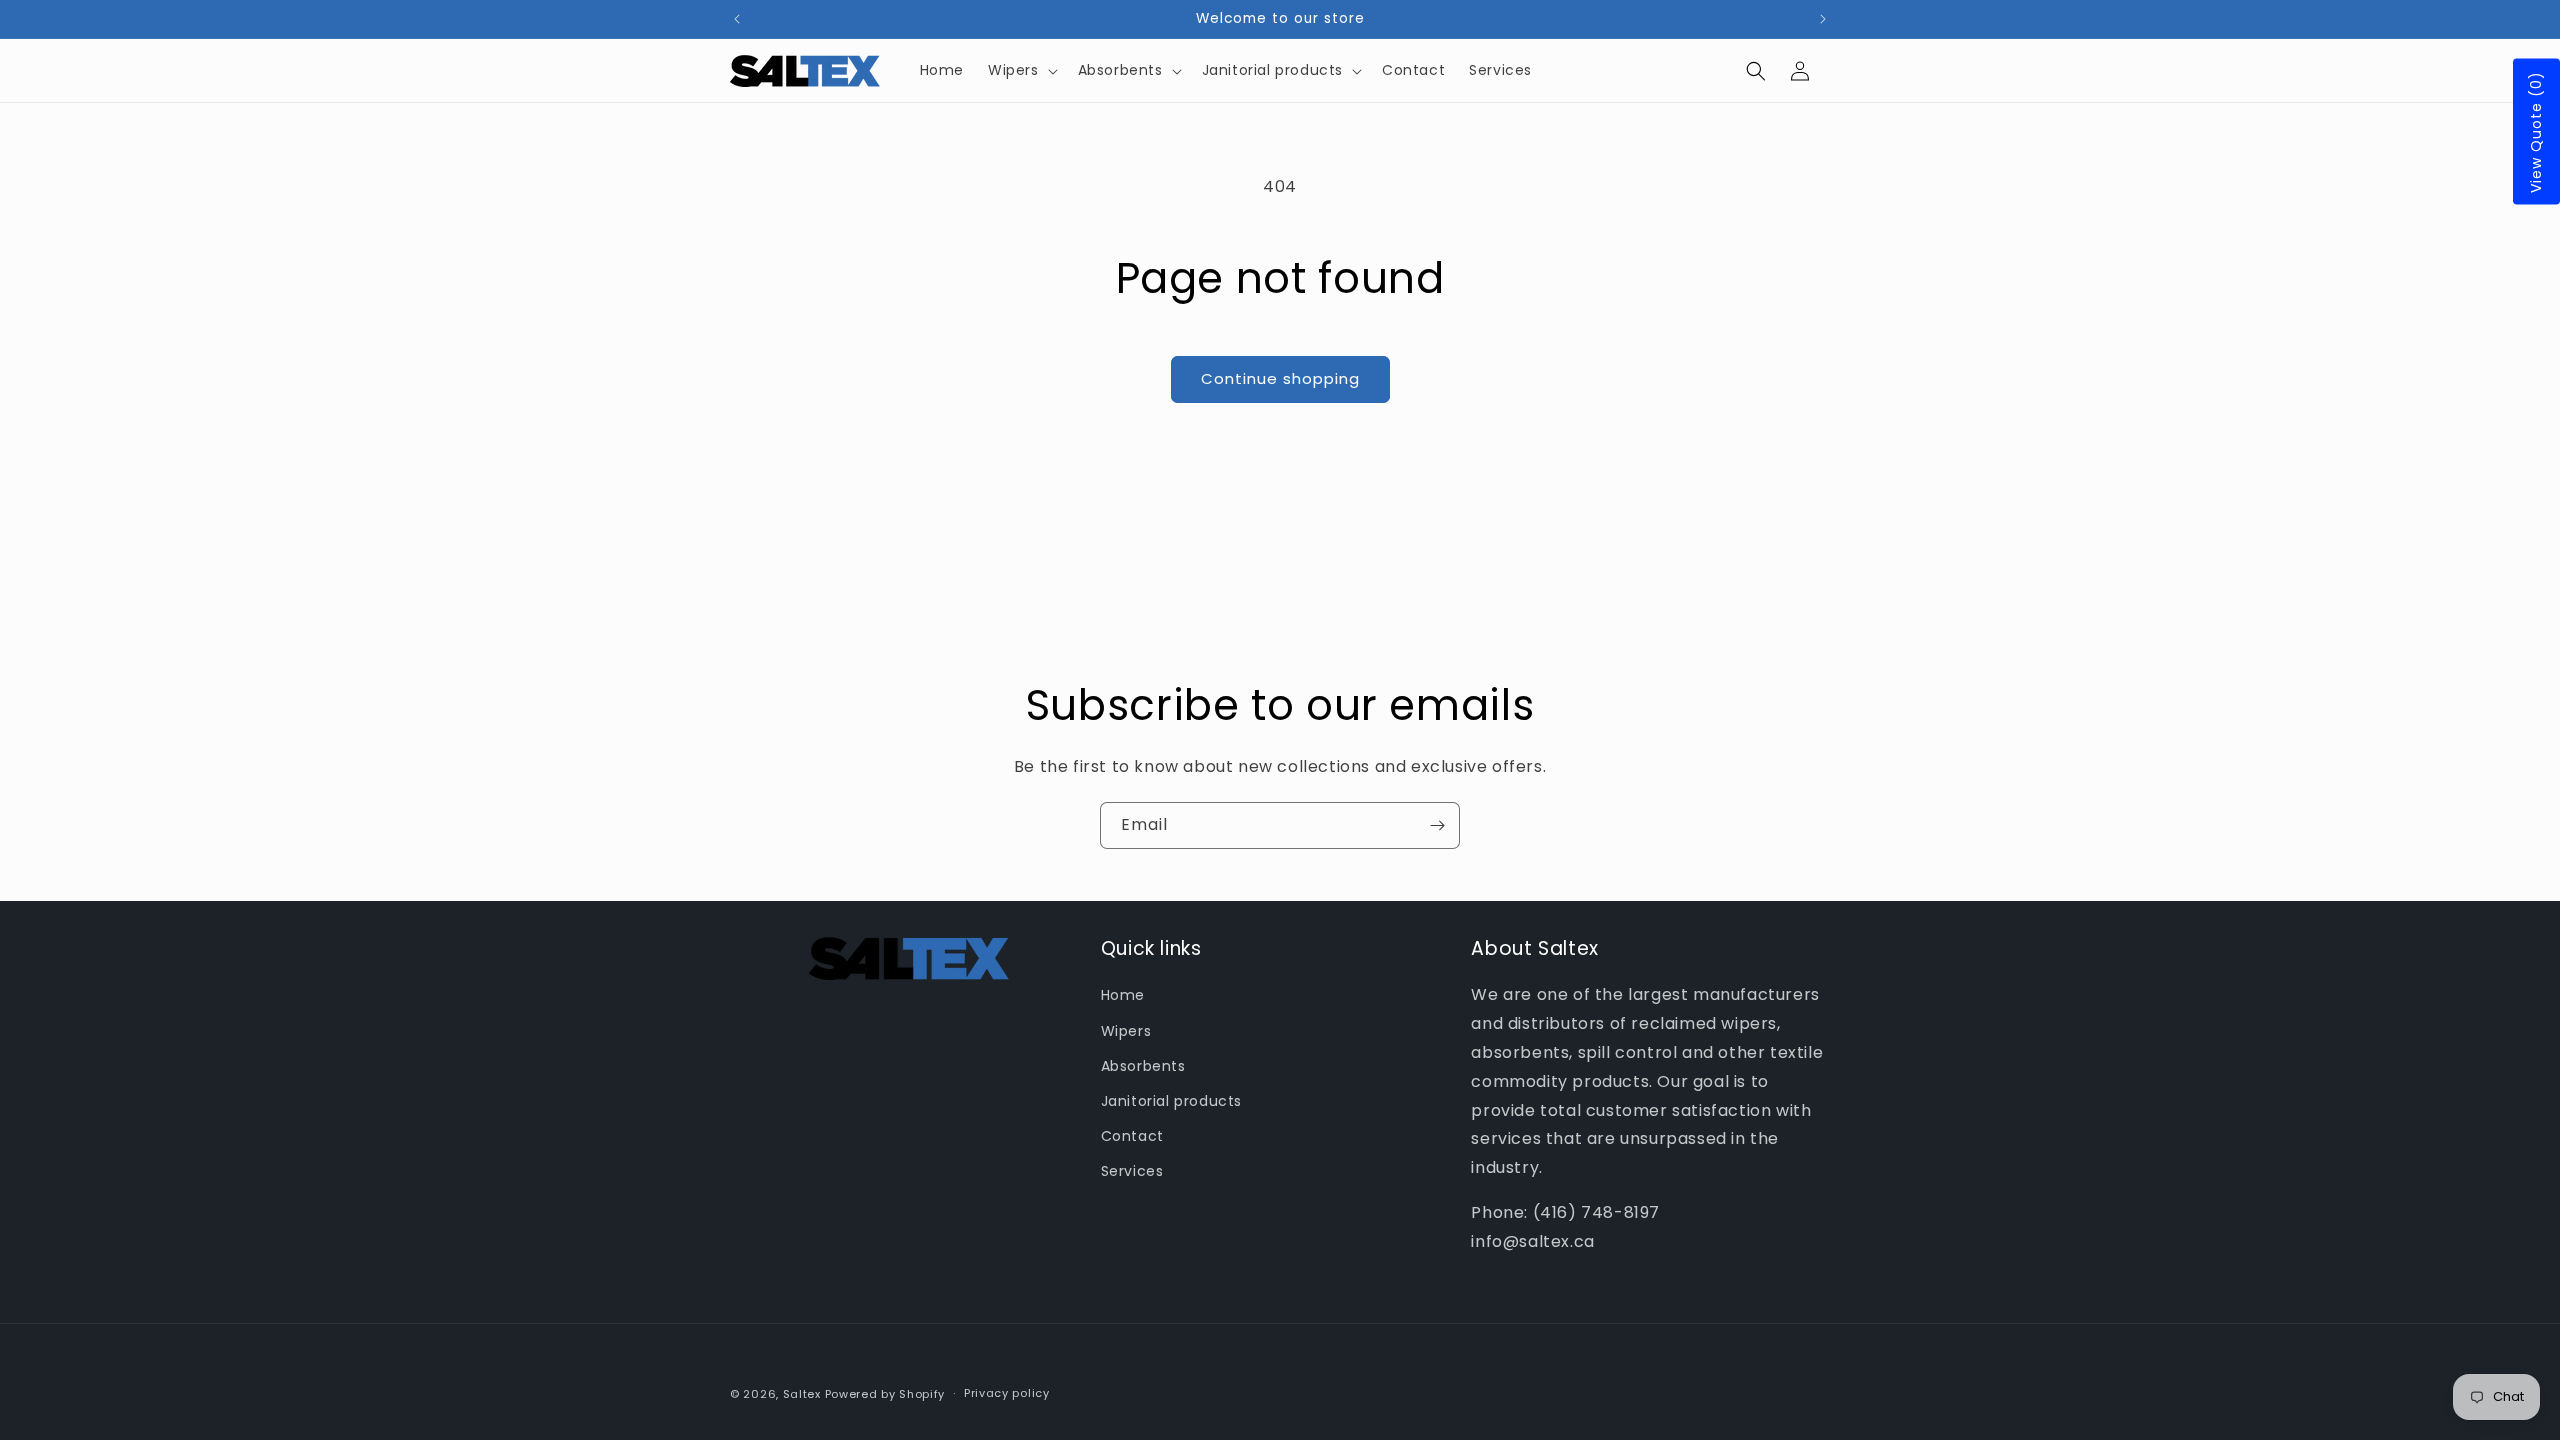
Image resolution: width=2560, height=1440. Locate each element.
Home (1123, 995)
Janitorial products (1171, 1101)
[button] (1021, 70)
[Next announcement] (1823, 19)
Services (1132, 1171)
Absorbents (1143, 1066)
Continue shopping (1280, 378)
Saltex (802, 1394)
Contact (1132, 1136)
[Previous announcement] (737, 19)
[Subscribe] (1437, 825)
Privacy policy (1007, 1393)
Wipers (1126, 1031)
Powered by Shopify (885, 1394)
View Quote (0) (2536, 132)
